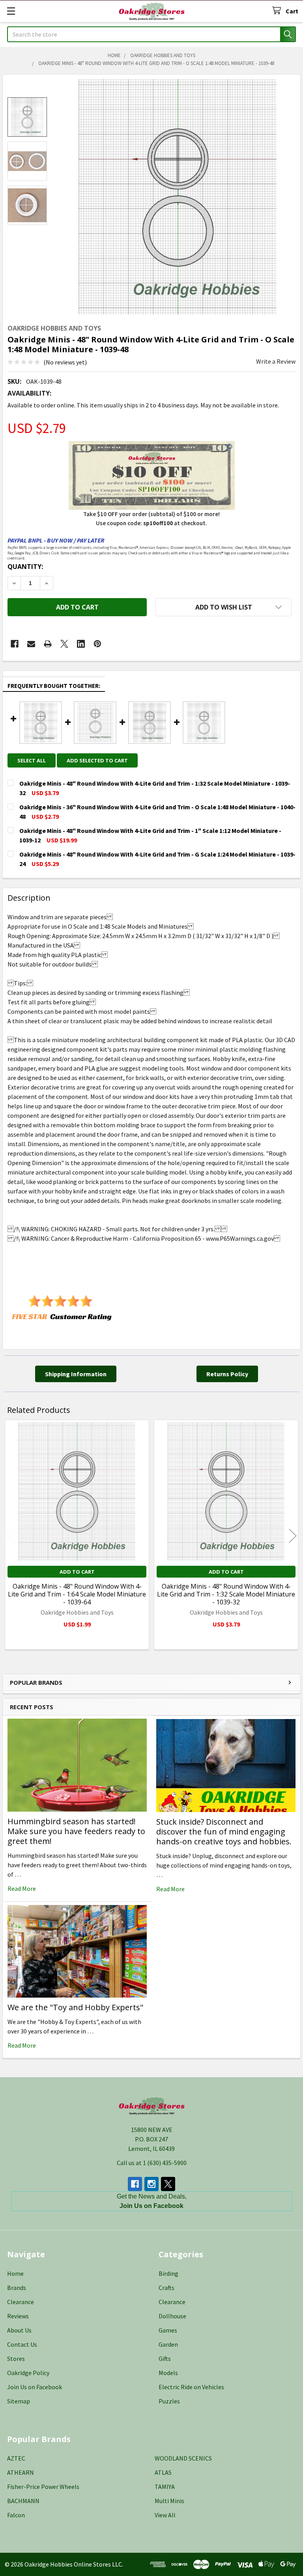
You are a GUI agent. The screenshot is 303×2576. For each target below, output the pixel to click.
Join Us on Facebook (35, 2387)
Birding (168, 2273)
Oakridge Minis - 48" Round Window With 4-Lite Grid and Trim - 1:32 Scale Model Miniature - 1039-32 (226, 1594)
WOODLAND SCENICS (183, 2458)
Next (293, 1536)
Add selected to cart (97, 760)
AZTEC (16, 2458)
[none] (178, 197)
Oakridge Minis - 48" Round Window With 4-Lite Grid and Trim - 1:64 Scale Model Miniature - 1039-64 (77, 1594)
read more (22, 1888)
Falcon (16, 2515)
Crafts (166, 2288)
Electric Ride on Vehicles (191, 2387)
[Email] (31, 644)
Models (168, 2373)
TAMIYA (165, 2487)
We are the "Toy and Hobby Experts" (75, 2007)
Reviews (18, 2316)
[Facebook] (15, 644)
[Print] (48, 644)
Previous (10, 1536)
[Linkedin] (81, 644)
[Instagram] (151, 2184)
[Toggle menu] (11, 11)
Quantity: (25, 567)
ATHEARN (21, 2472)
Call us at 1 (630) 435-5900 (152, 2163)
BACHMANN (23, 2501)
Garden (168, 2344)
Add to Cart (77, 1572)
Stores (16, 2359)
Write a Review (276, 361)
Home (15, 2273)
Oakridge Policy (28, 2373)
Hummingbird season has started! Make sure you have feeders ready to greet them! (76, 1831)
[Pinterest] (97, 644)
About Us (19, 2330)
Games (168, 2330)
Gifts (165, 2359)
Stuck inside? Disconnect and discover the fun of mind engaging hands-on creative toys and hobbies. (224, 1832)
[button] (224, 607)
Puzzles (169, 2401)
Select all (32, 760)
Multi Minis (169, 2501)
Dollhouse (172, 2316)
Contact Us (22, 2344)
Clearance (21, 2302)
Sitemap (19, 2401)
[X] (64, 644)
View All (165, 2515)
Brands (17, 2288)
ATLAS (163, 2472)
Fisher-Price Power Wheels (43, 2487)
